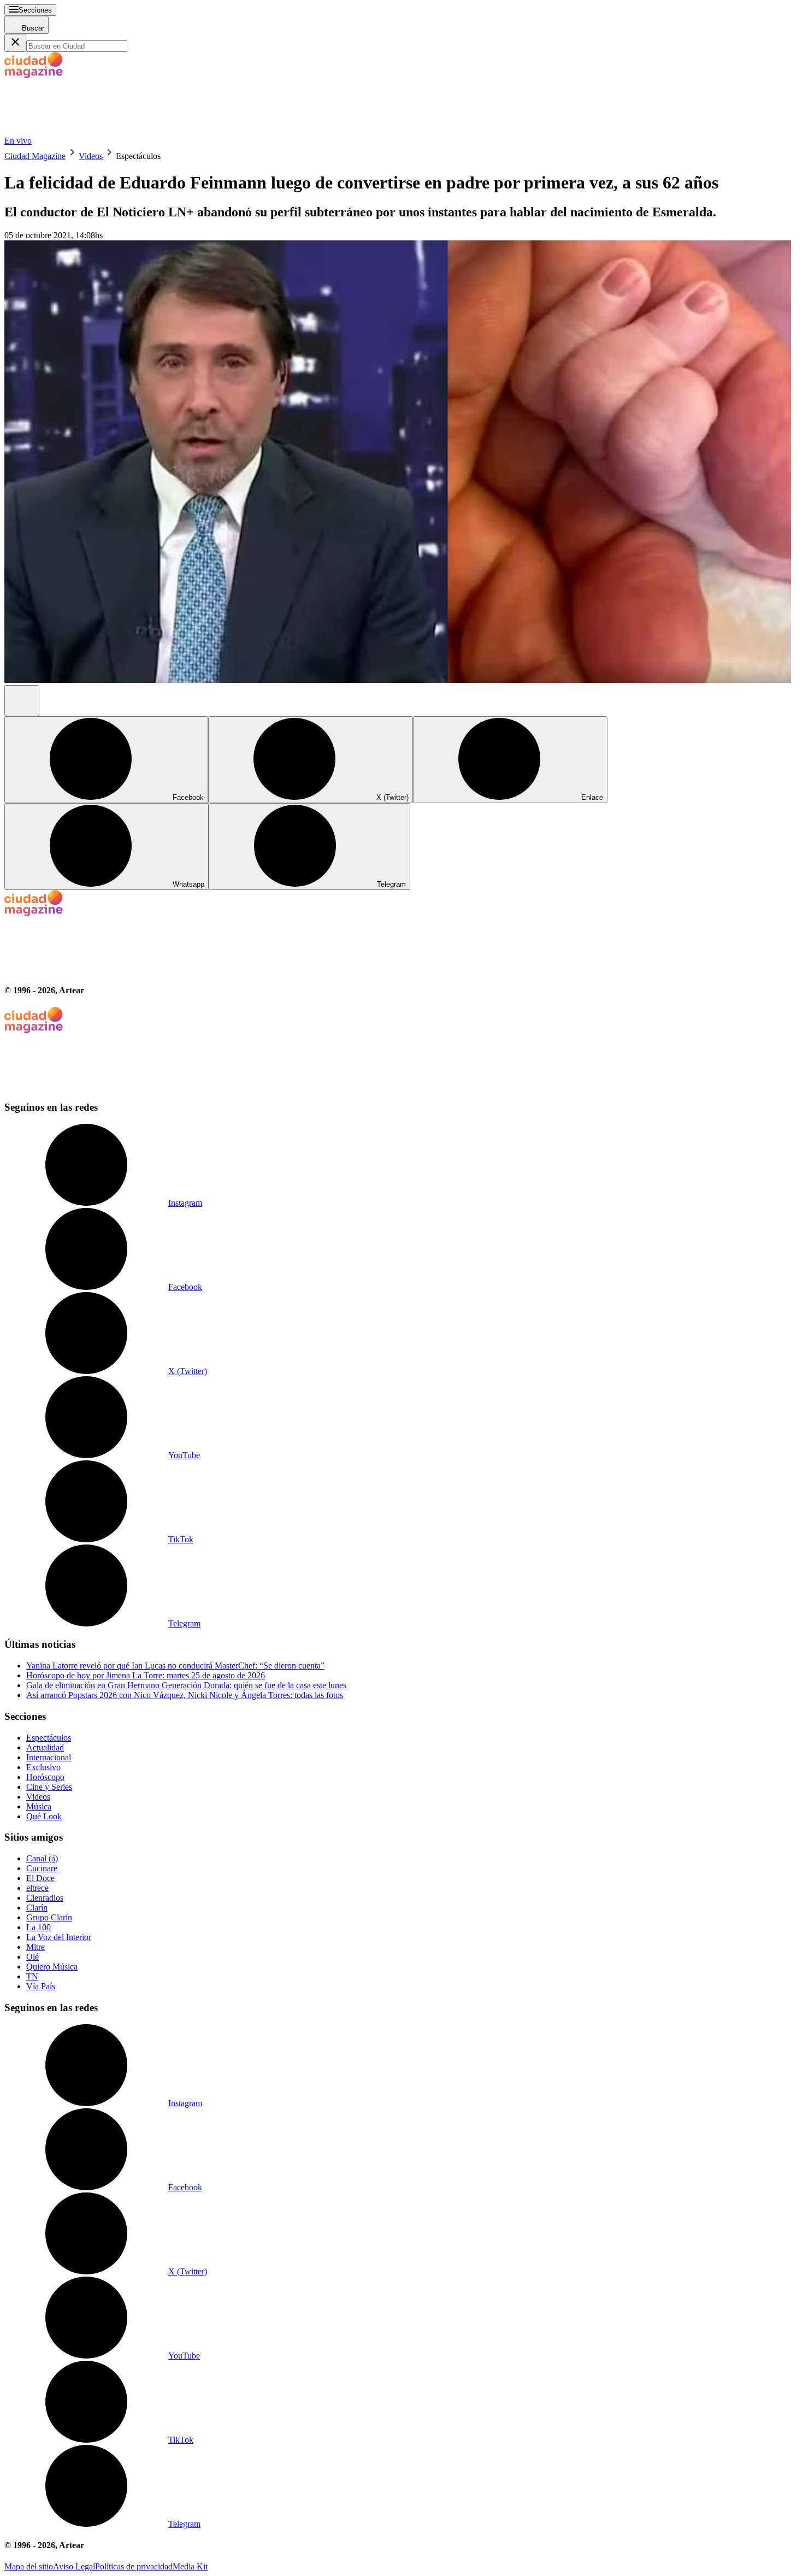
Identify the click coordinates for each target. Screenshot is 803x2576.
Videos (91, 156)
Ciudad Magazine (35, 156)
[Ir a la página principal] (86, 131)
